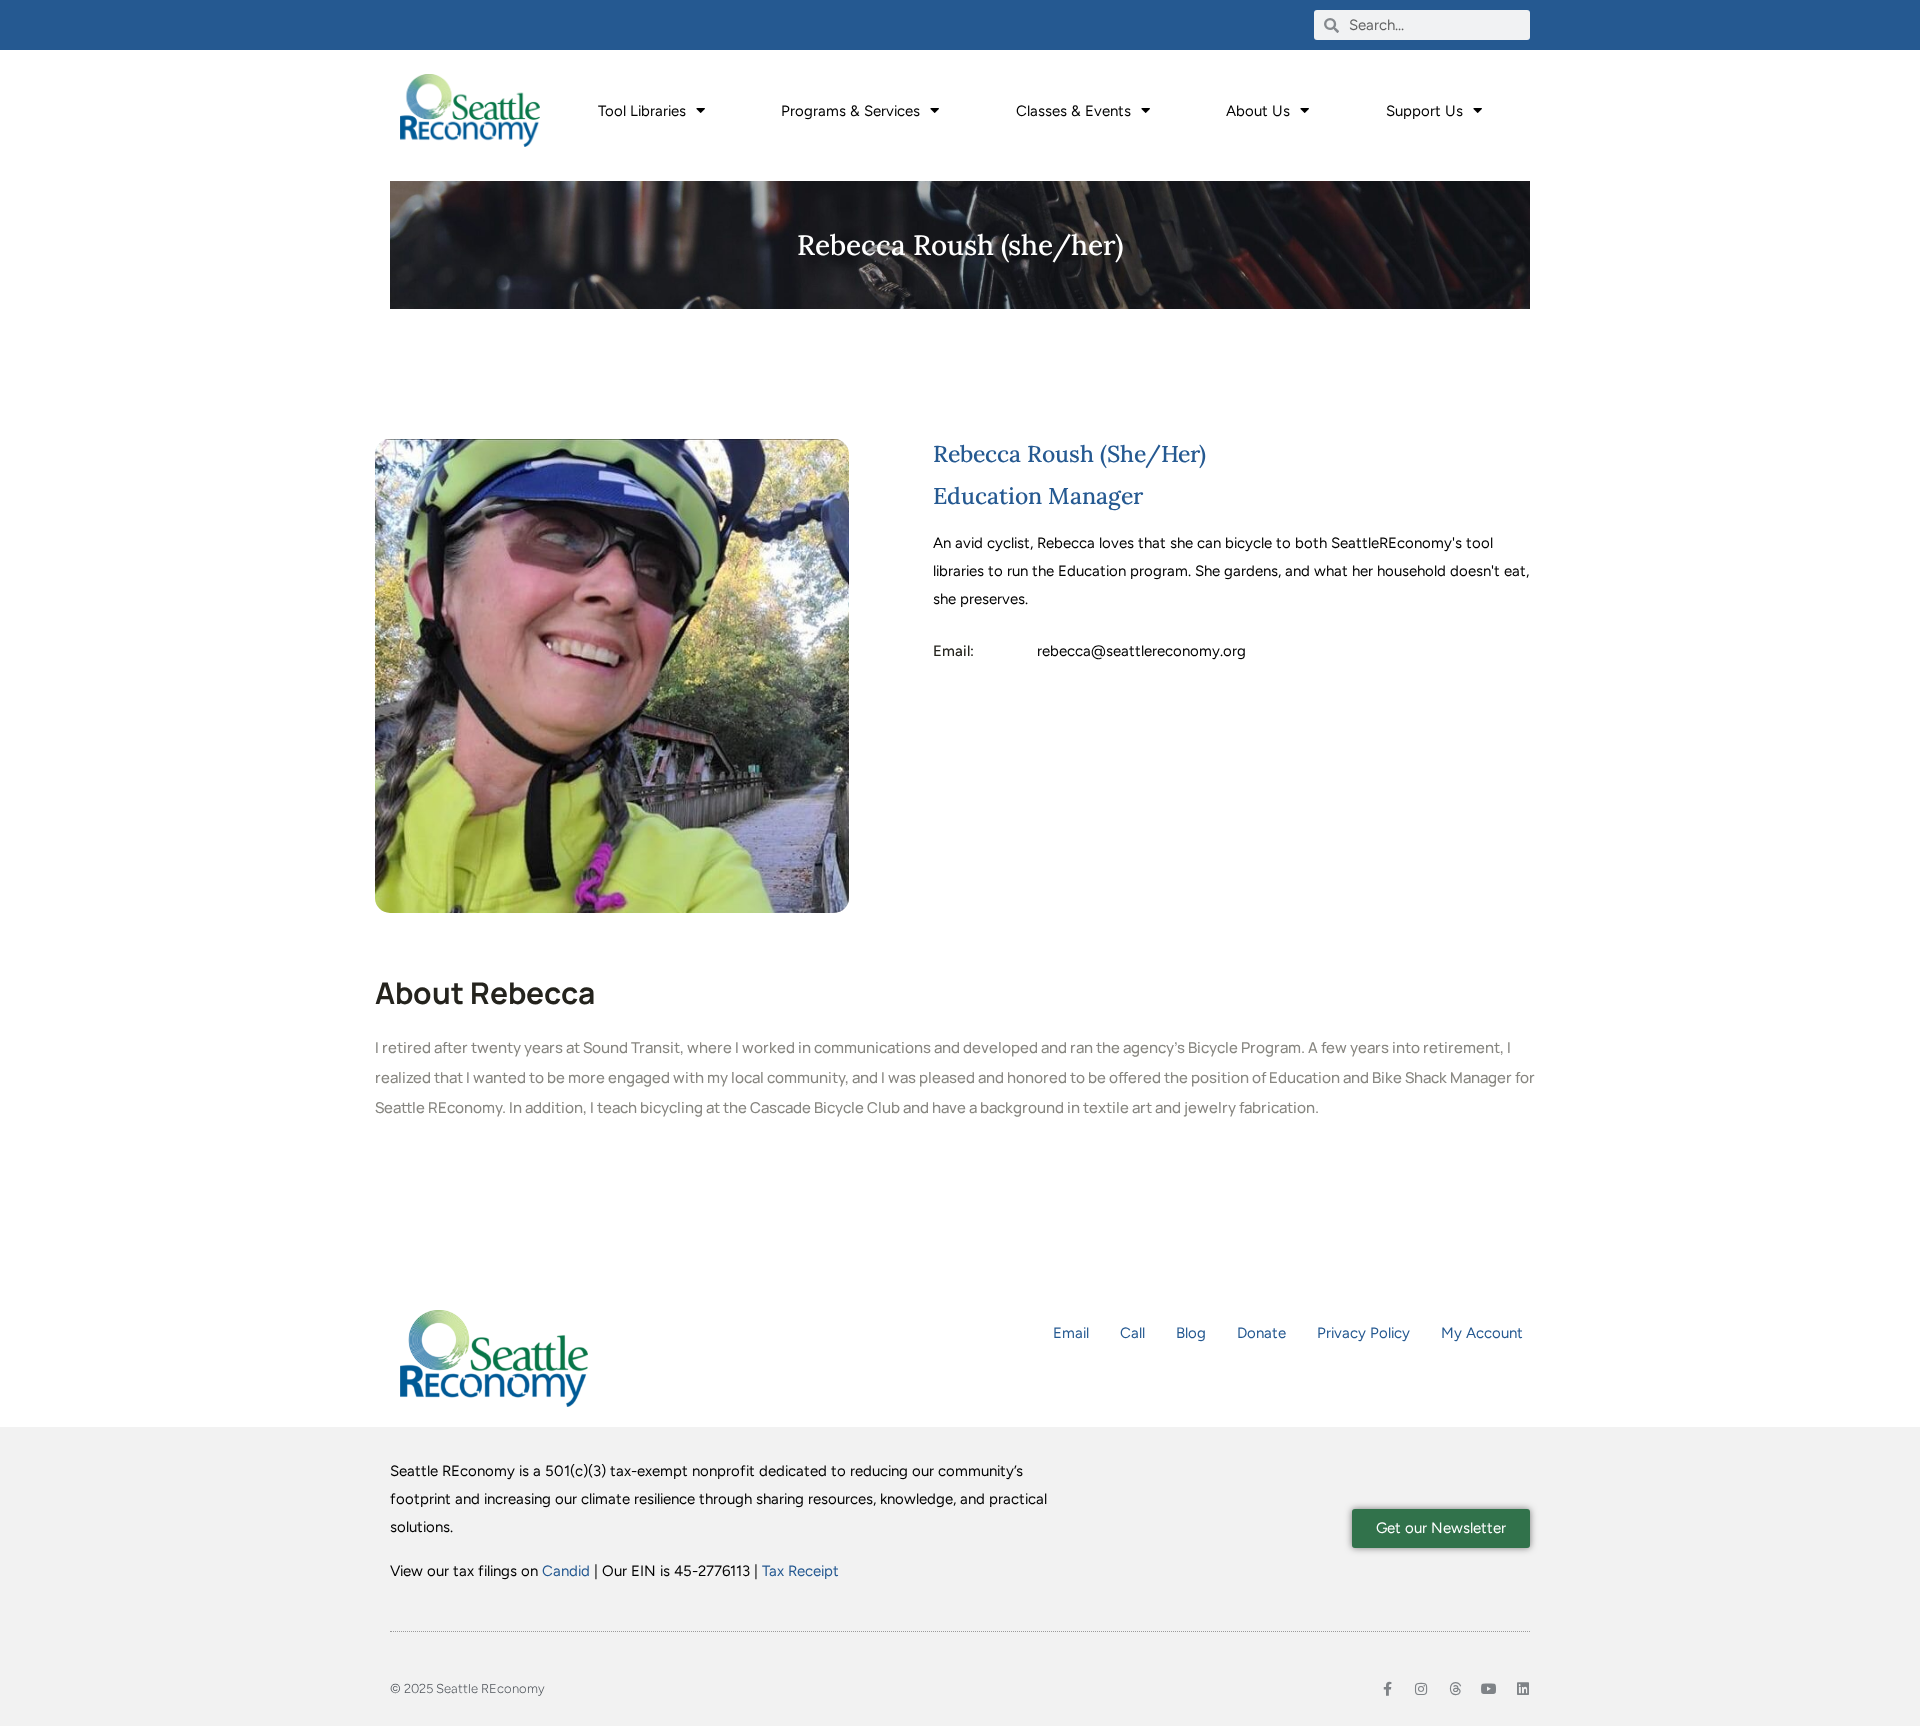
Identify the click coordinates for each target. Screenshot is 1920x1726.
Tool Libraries (642, 111)
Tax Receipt (800, 1571)
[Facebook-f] (1387, 1689)
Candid (566, 1571)
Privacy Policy (1363, 1333)
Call (1132, 1333)
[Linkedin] (1523, 1689)
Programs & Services (850, 111)
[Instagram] (1421, 1689)
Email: (953, 651)
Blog (1191, 1333)
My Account (1482, 1333)
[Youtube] (1489, 1689)
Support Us (1424, 111)
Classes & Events (1073, 111)
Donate (1261, 1333)
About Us (1258, 111)
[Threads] (1455, 1689)
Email (1071, 1333)
